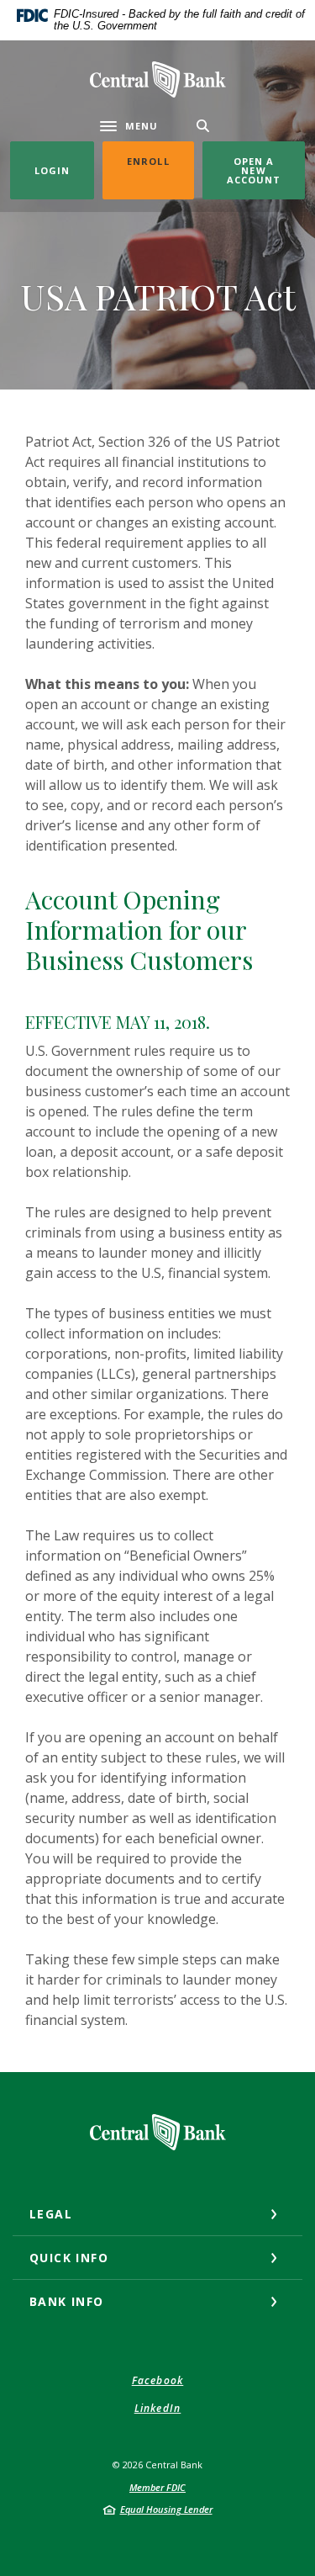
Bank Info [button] (67, 2301)
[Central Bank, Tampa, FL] (158, 80)
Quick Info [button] (69, 2258)
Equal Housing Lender (166, 2509)
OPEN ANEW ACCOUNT (254, 170)
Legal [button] (51, 2214)
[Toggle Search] (203, 126)
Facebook (158, 2380)
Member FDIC (157, 2487)
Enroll (160, 161)
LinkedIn (158, 2408)
